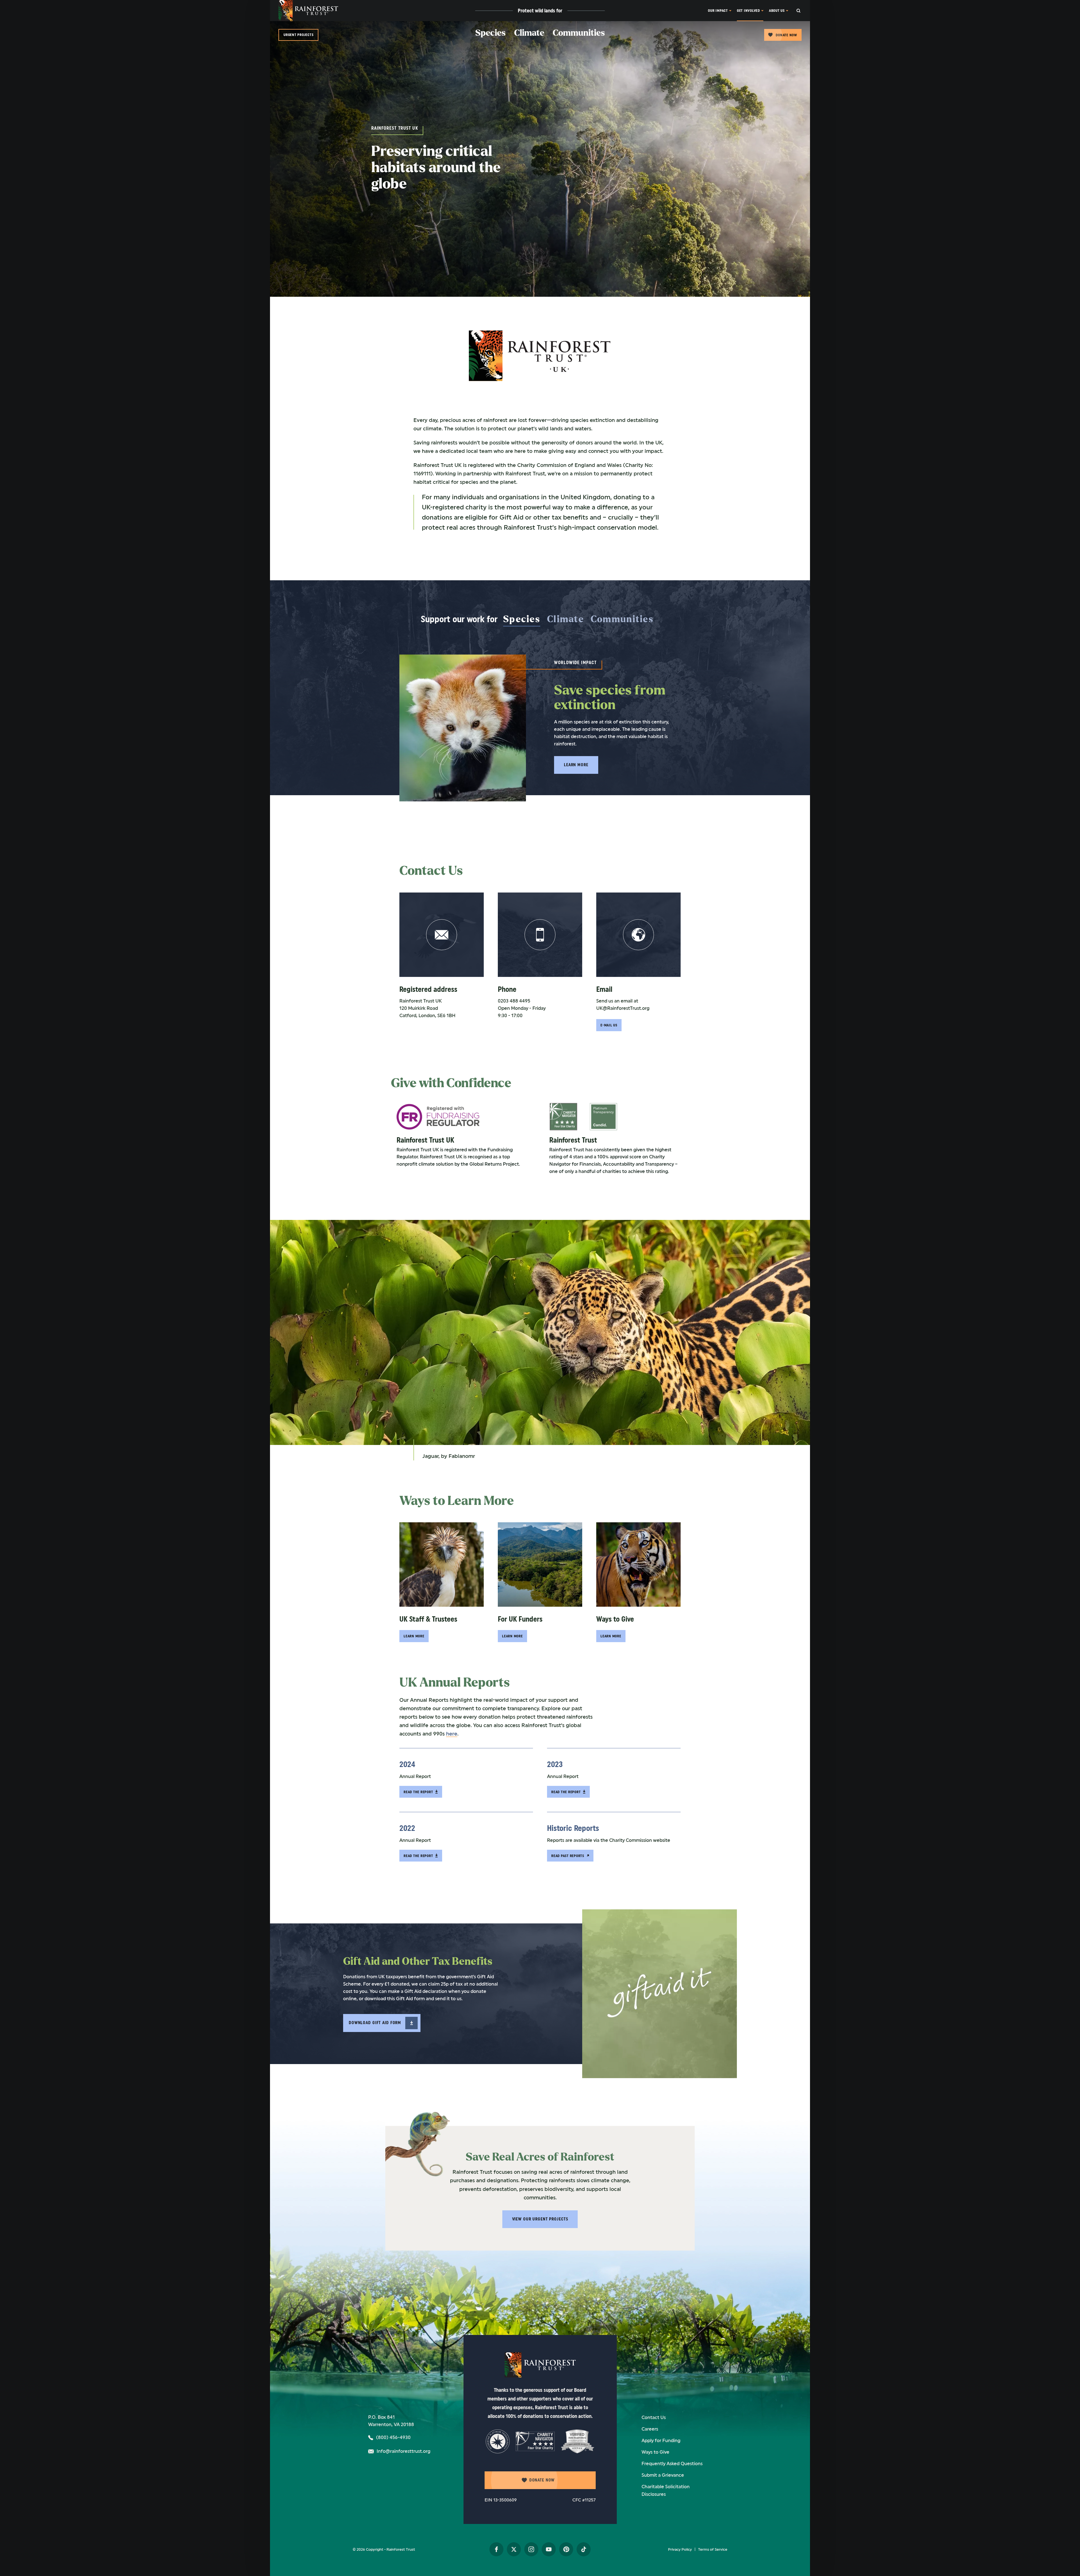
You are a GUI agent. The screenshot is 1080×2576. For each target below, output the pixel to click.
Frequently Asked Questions (672, 2464)
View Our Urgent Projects (540, 2219)
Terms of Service (713, 2549)
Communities (579, 33)
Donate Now (786, 35)
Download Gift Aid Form (375, 2023)
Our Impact (718, 11)
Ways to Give (655, 2452)
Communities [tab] (622, 619)
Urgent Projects (298, 35)
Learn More (576, 765)
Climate (529, 33)
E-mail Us (609, 1025)
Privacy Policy (680, 2549)
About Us (777, 11)
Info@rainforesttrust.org (403, 2451)
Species (490, 33)
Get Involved (748, 11)
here (452, 1734)
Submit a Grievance (663, 2475)
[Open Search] (803, 11)
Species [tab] (522, 619)
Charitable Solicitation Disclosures (666, 2490)
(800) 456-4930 (393, 2437)
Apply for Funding (661, 2441)
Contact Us (654, 2417)
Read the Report (418, 1792)
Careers (650, 2429)
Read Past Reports (568, 1856)
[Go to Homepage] (308, 11)
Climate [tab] (565, 619)
